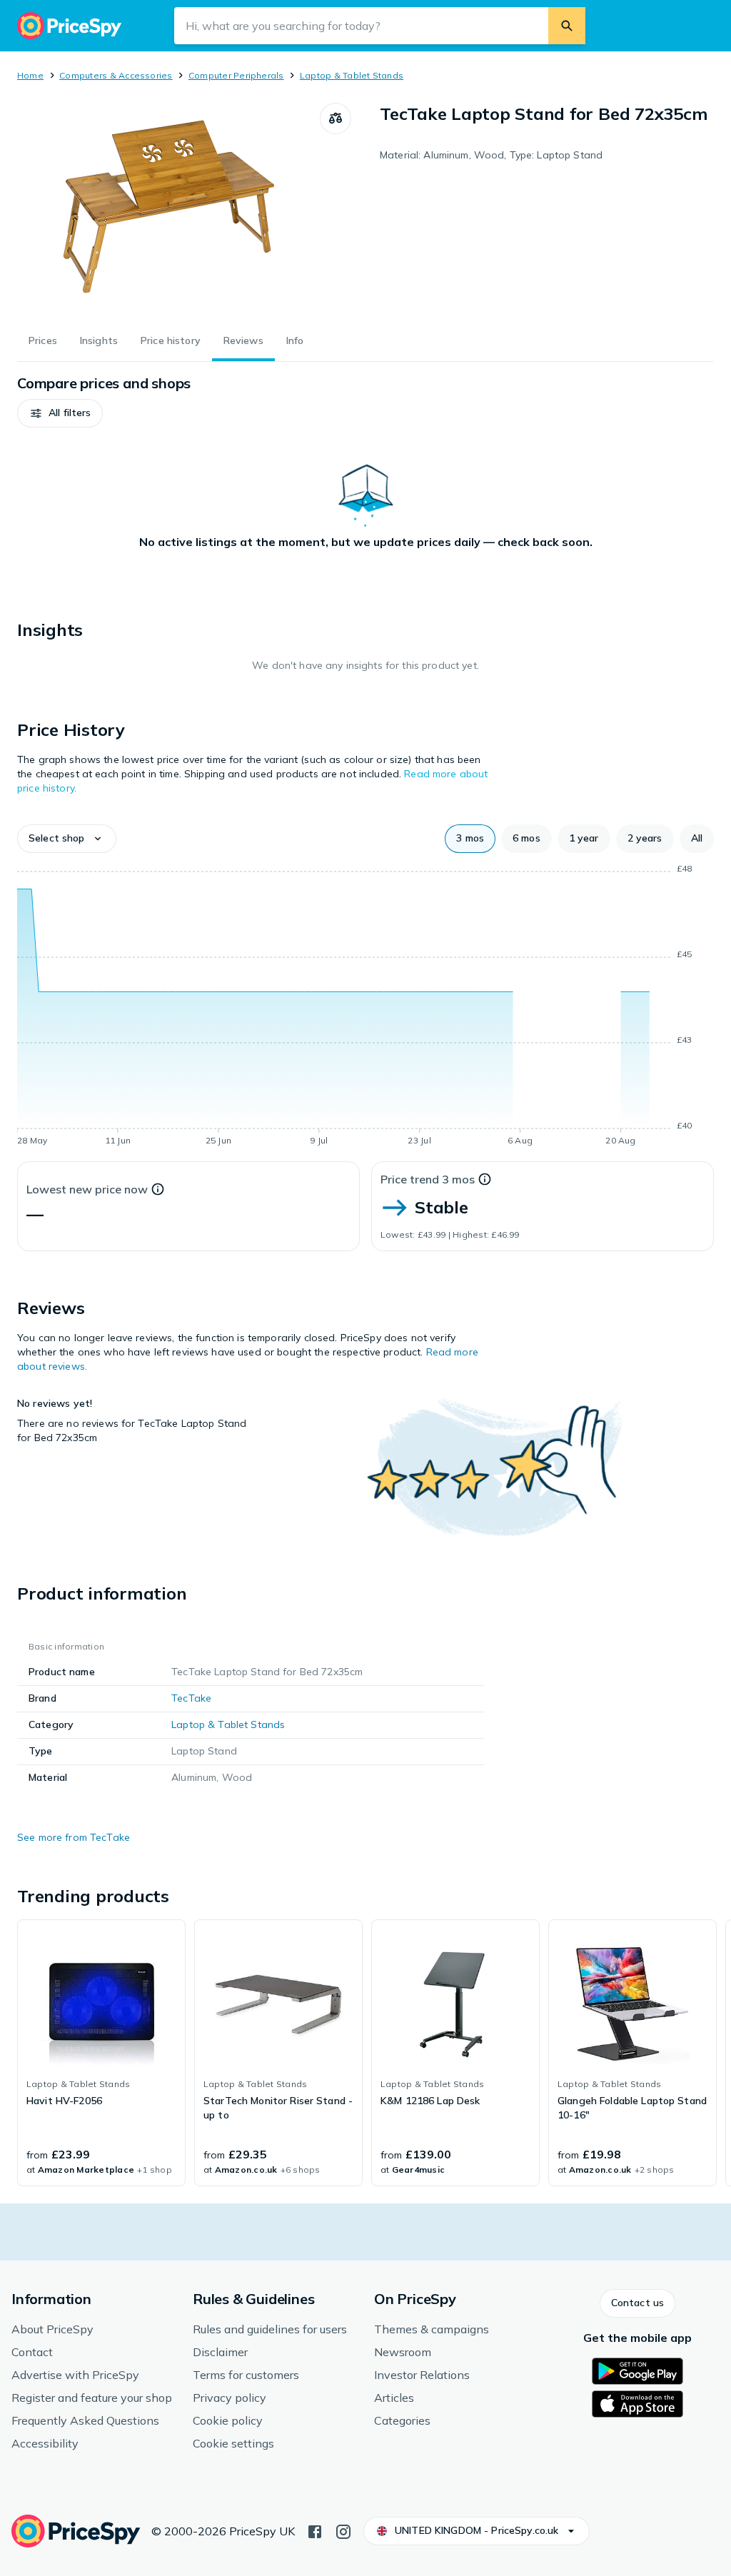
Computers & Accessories (116, 75)
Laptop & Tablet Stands (352, 75)
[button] (60, 413)
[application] (365, 1007)
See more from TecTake (74, 1837)
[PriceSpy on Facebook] (315, 2530)
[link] (101, 2053)
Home (30, 75)
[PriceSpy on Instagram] (343, 2530)
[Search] (567, 26)
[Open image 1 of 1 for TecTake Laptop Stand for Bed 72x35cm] (168, 210)
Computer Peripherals (236, 75)
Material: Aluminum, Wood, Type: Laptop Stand (491, 155)
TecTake (191, 1698)
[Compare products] (336, 118)
